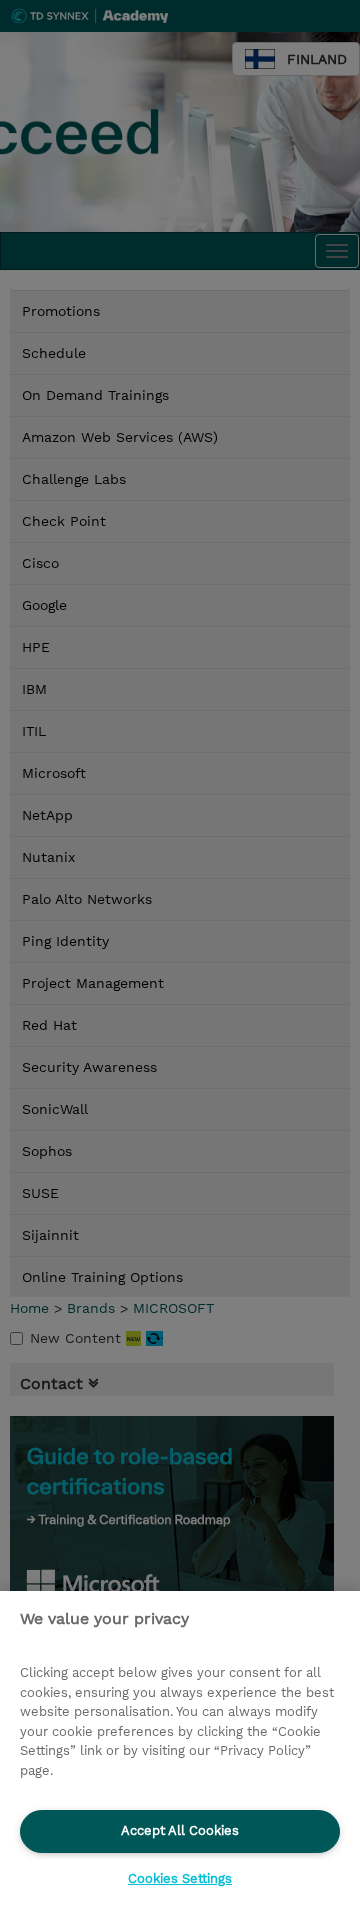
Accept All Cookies (180, 1830)
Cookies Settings (180, 1878)
